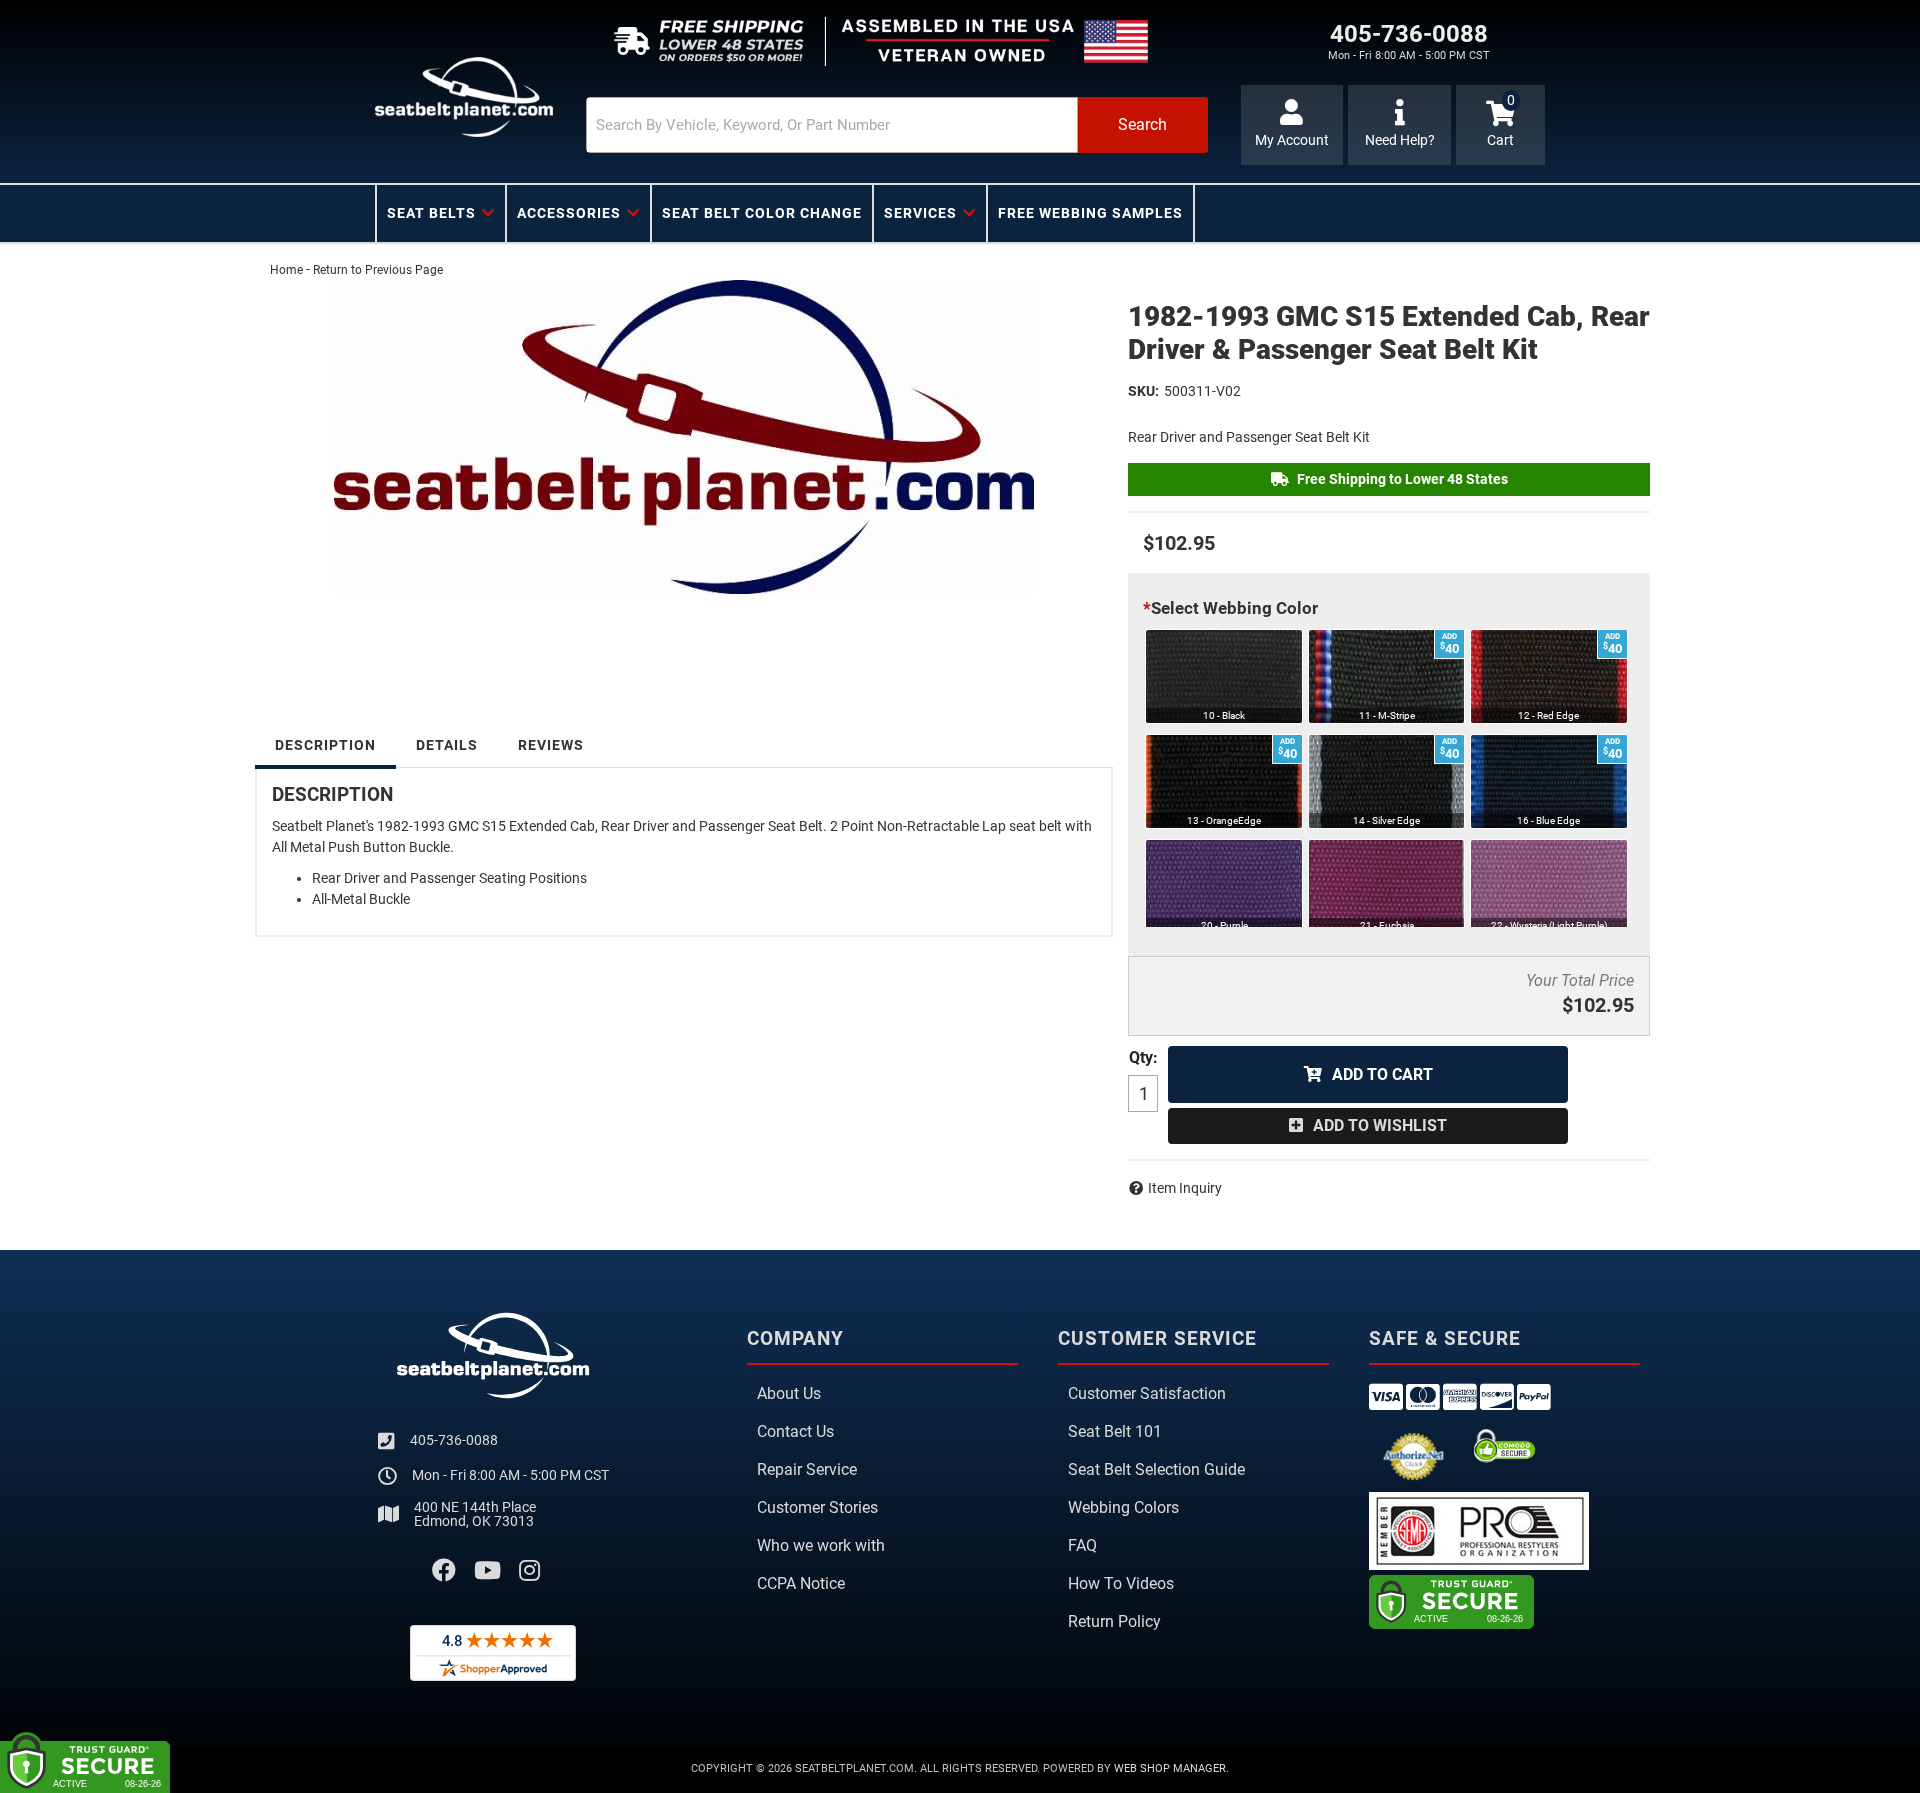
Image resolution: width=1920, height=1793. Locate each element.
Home (286, 270)
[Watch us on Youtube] (487, 1571)
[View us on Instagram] (529, 1571)
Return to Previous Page (378, 270)
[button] (897, 125)
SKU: (1143, 391)
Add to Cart (1382, 1074)
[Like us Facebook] (444, 1571)
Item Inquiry (1185, 1188)
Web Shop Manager (1170, 1768)
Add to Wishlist (1380, 1125)
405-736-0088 (454, 1440)
